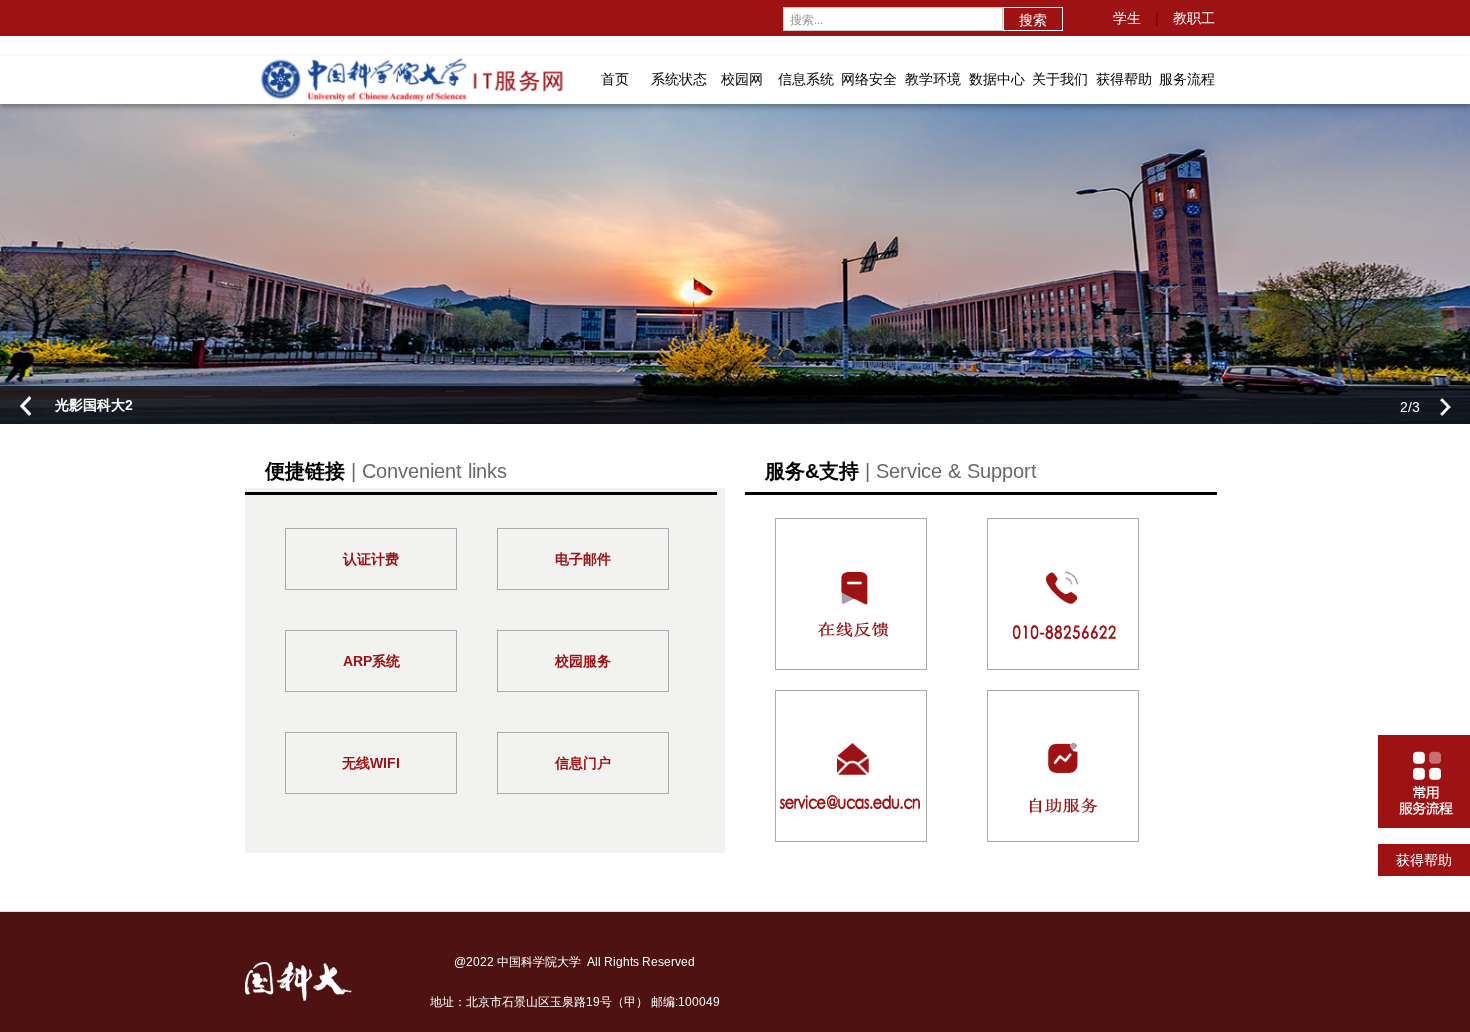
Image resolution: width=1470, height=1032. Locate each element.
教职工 (1194, 18)
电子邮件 (583, 559)
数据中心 (997, 79)
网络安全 (869, 79)
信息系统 (806, 79)
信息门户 (583, 763)
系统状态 (679, 79)
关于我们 (1060, 79)
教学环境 (933, 79)
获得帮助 (1124, 79)
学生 (1127, 18)
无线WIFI (371, 763)
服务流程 (1187, 79)
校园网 (742, 79)
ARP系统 (371, 661)
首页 (615, 79)
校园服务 (583, 661)
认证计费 (371, 559)
